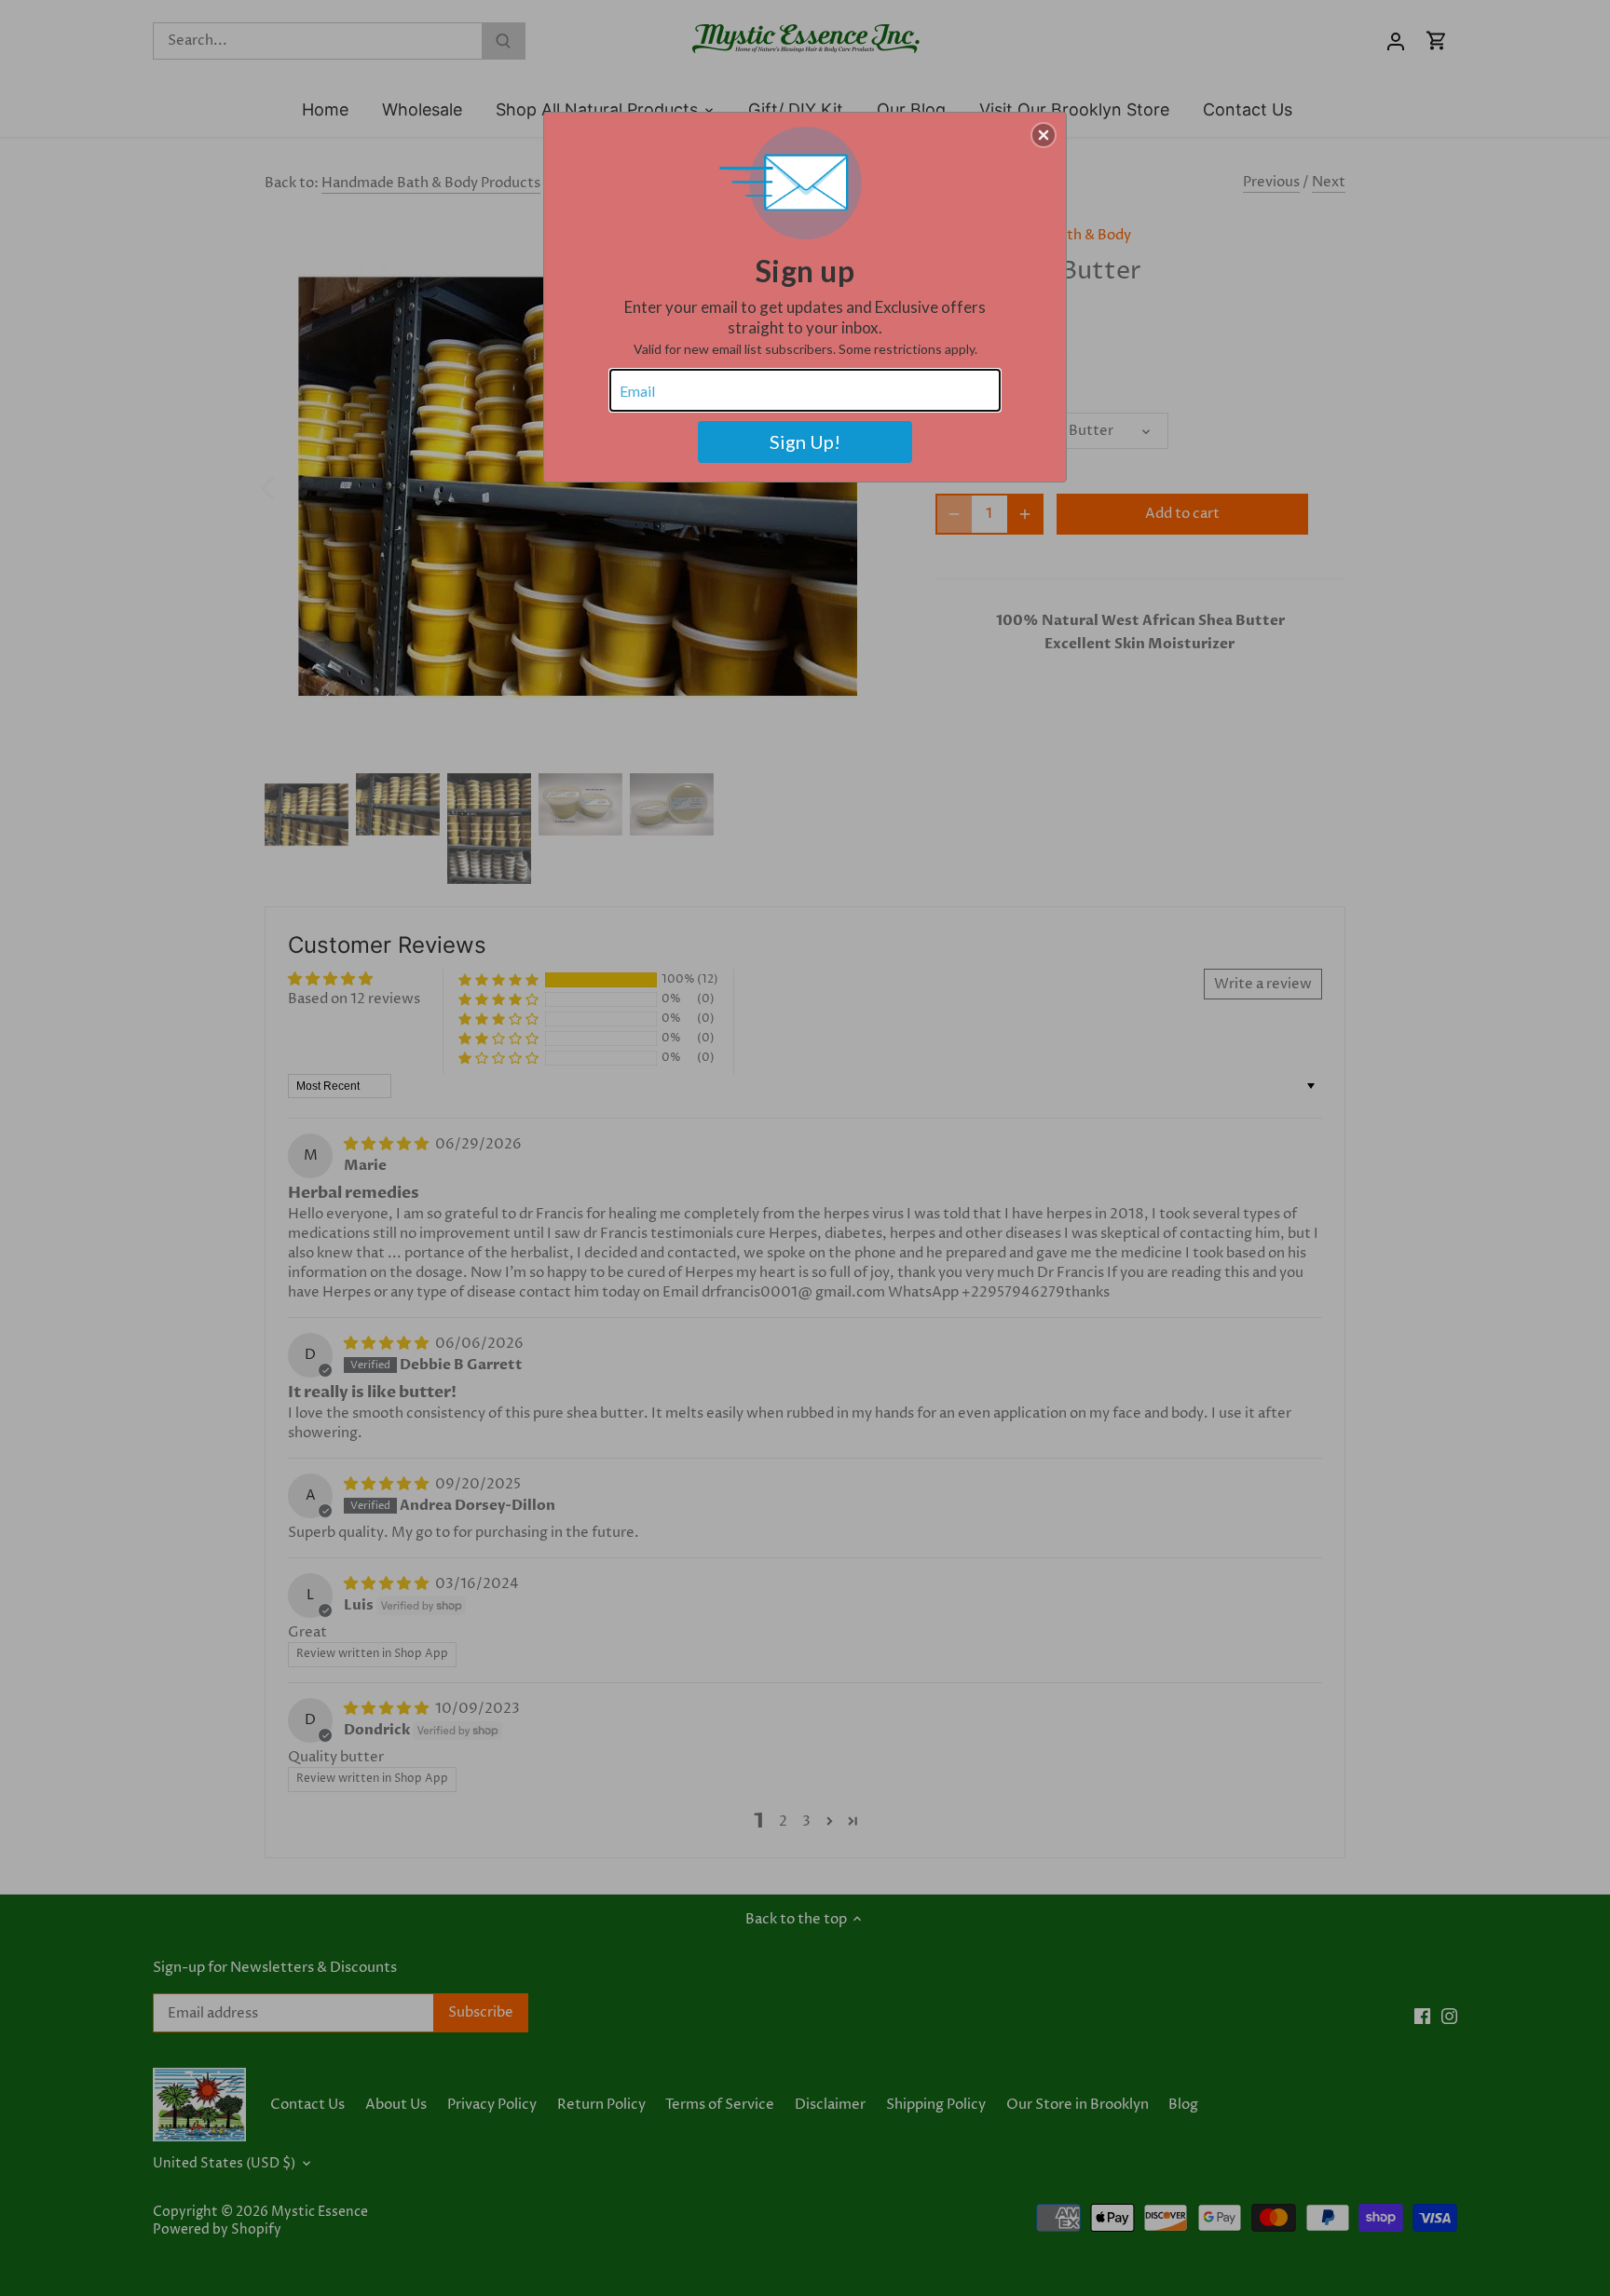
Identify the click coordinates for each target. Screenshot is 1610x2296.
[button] (1044, 135)
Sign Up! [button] (805, 442)
